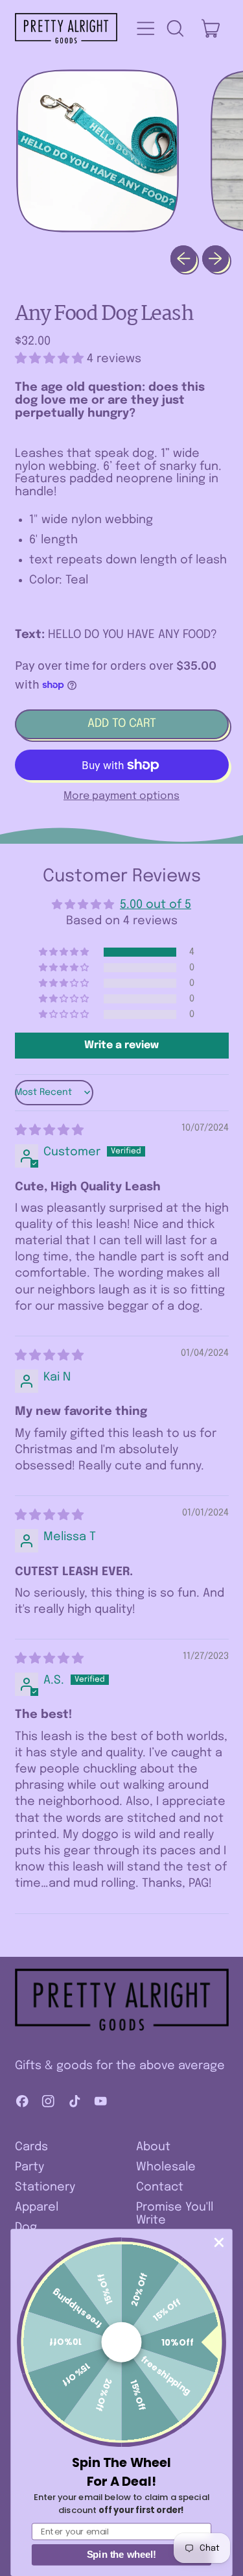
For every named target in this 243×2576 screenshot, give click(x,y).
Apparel (37, 2207)
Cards (31, 2147)
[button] (175, 29)
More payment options (121, 796)
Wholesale (166, 2167)
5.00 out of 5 (156, 905)
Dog (26, 2227)
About (153, 2147)
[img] (49, 1131)
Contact (160, 2187)
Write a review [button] (121, 1045)
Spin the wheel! (122, 2555)
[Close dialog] (219, 2243)
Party (29, 2167)
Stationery (45, 2187)
